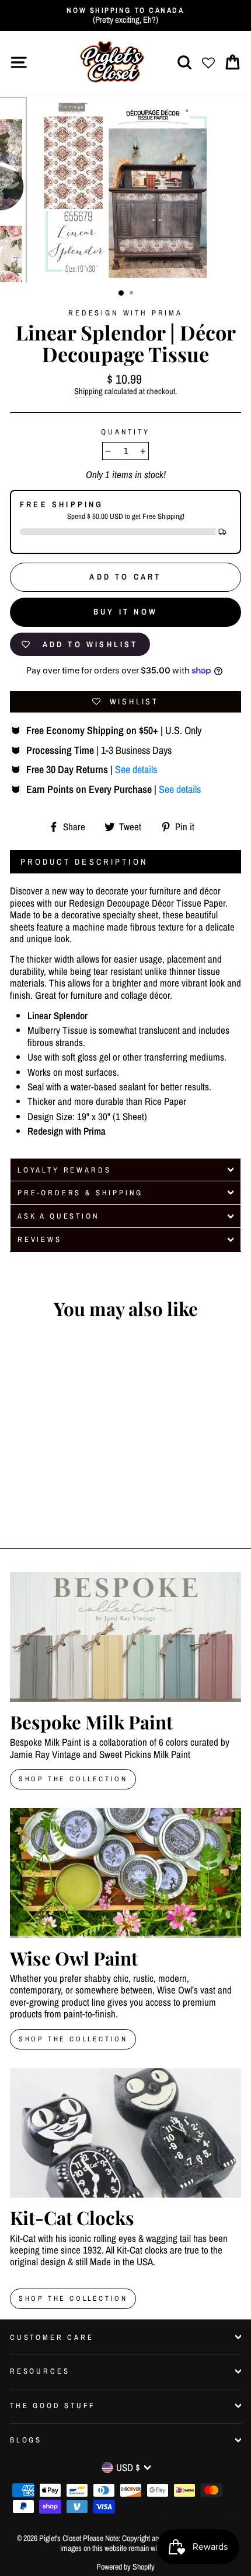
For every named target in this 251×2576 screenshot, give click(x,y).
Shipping (88, 392)
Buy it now (125, 612)
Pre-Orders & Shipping (80, 1193)
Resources (40, 2371)
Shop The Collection (73, 1779)
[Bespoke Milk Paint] (125, 1637)
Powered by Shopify (125, 2567)
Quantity (125, 432)
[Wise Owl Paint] (125, 1873)
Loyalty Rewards (64, 1170)
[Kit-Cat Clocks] (125, 2133)
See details (136, 769)
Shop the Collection (73, 2298)
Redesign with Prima (125, 313)
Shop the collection (73, 2039)
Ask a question (59, 1216)
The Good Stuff (53, 2405)
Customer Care (52, 2337)
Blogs (26, 2440)
